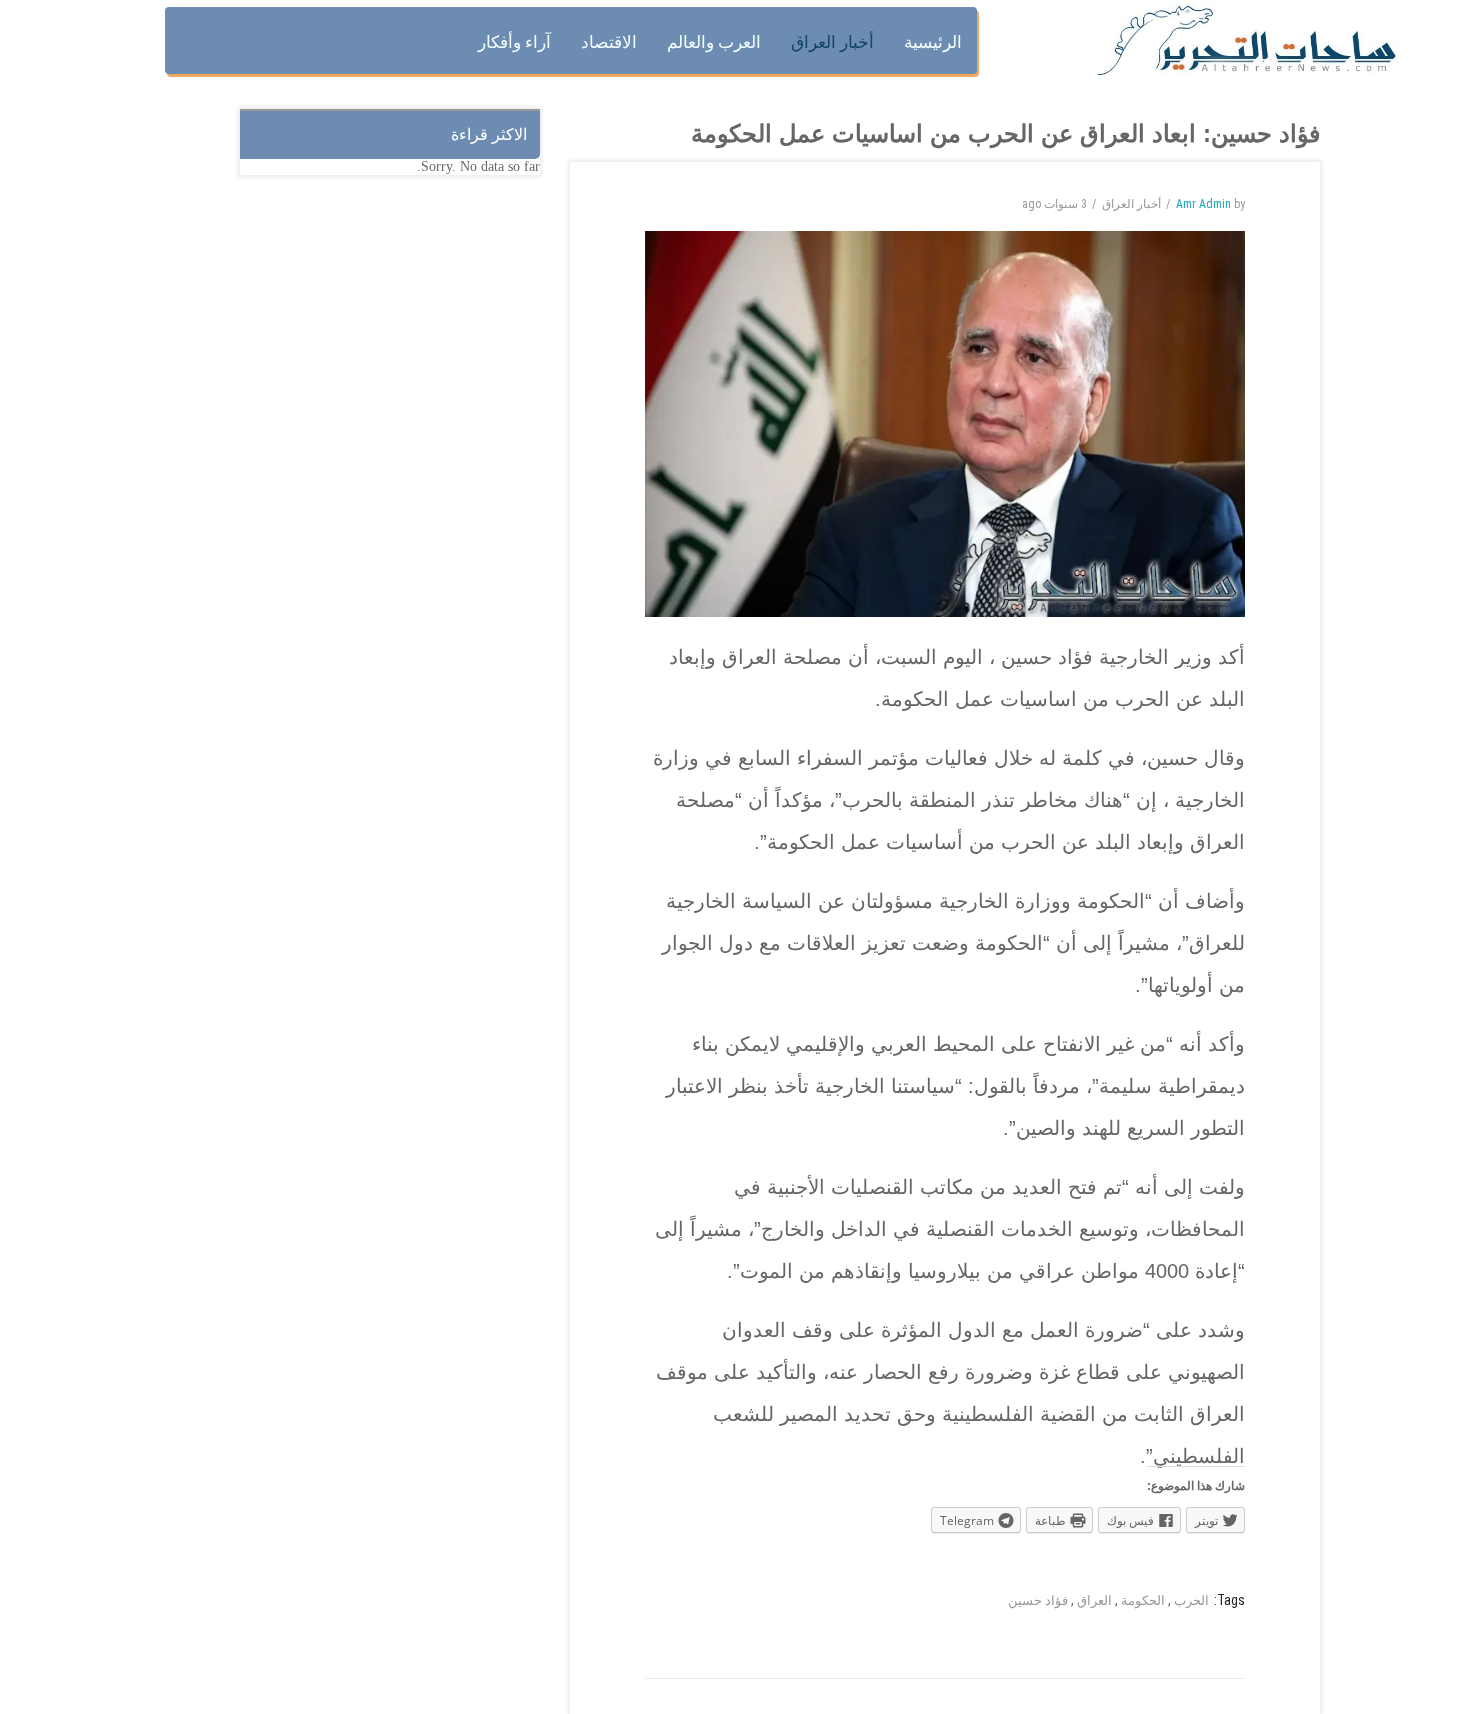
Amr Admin (1203, 204)
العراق (1094, 1600)
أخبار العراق (1131, 204)
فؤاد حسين (1038, 1600)
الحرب (1191, 1600)
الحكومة (1143, 1600)
